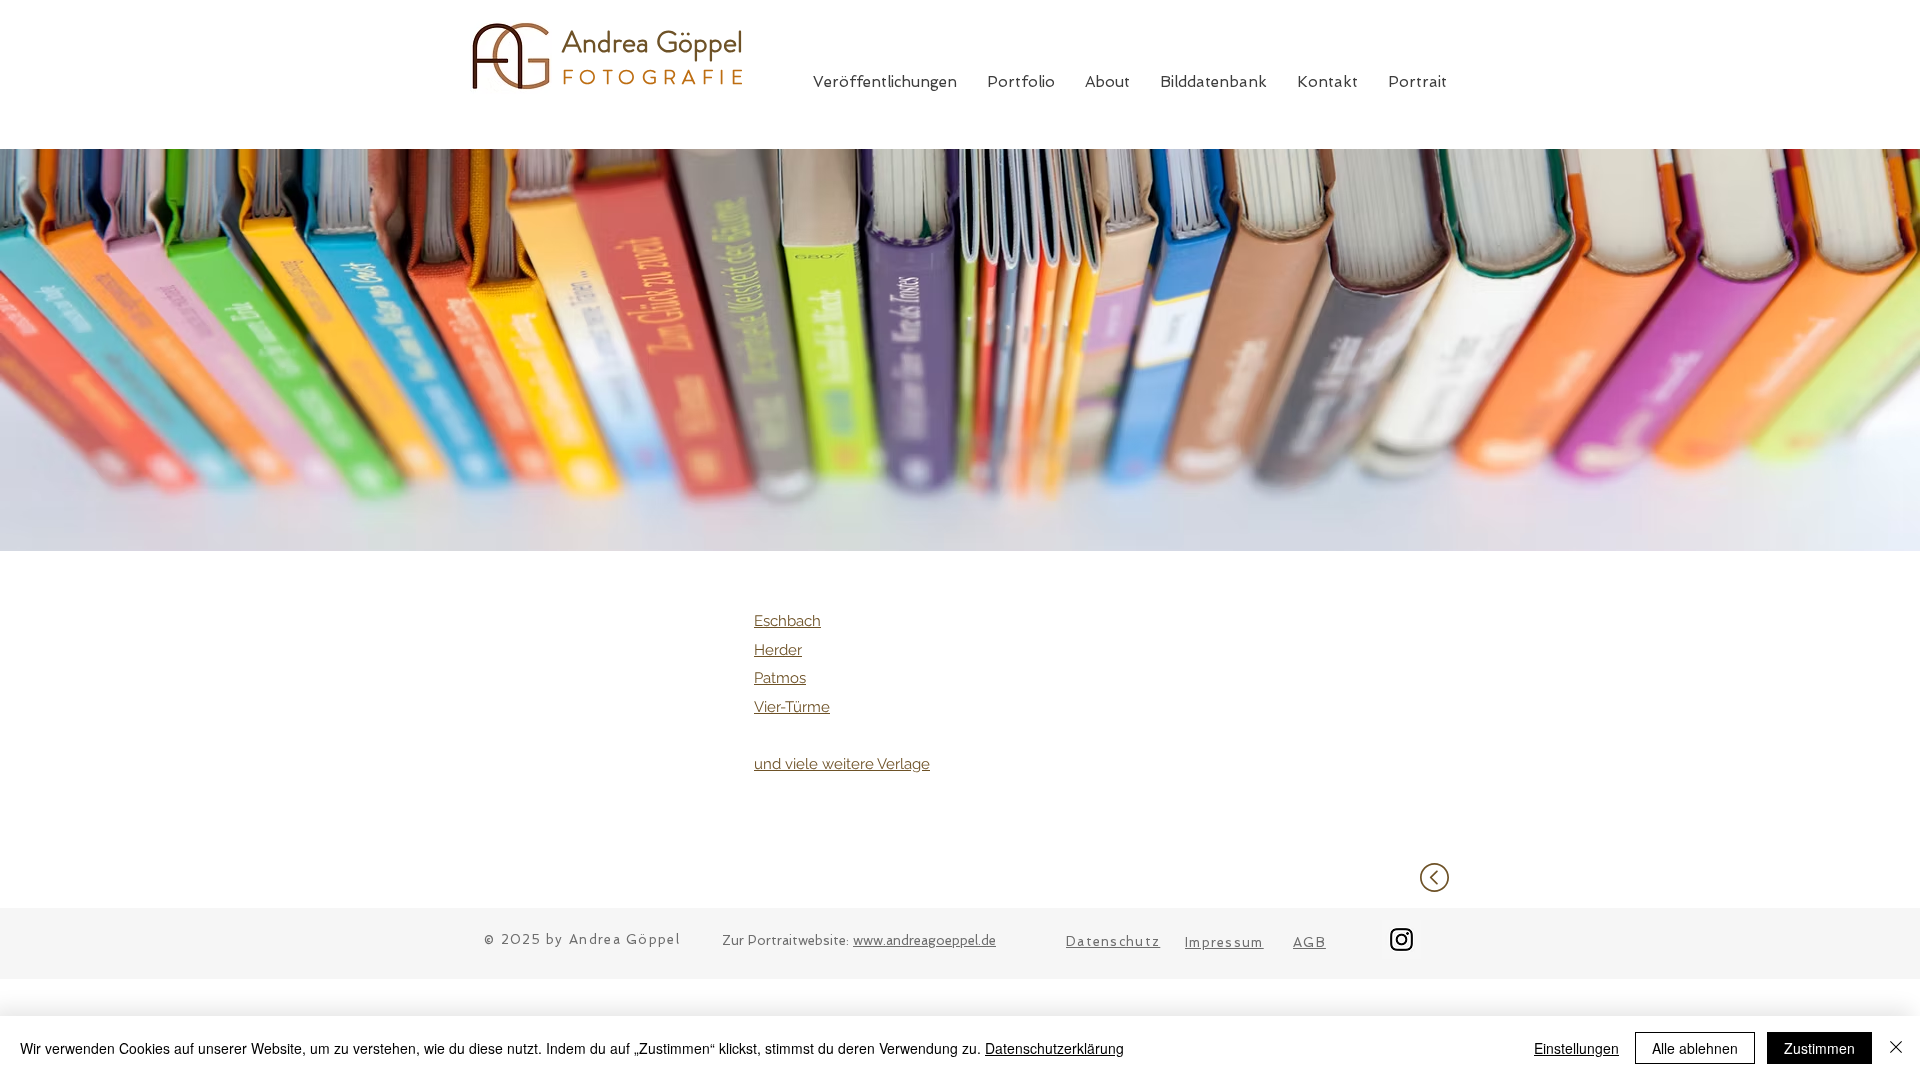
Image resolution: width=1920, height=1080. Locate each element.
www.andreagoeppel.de (924, 940)
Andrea (609, 41)
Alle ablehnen (1695, 1048)
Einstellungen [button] (1576, 1048)
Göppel (699, 41)
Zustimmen (1819, 1048)
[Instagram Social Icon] (1401, 939)
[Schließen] (1896, 1048)
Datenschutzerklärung (1054, 1048)
